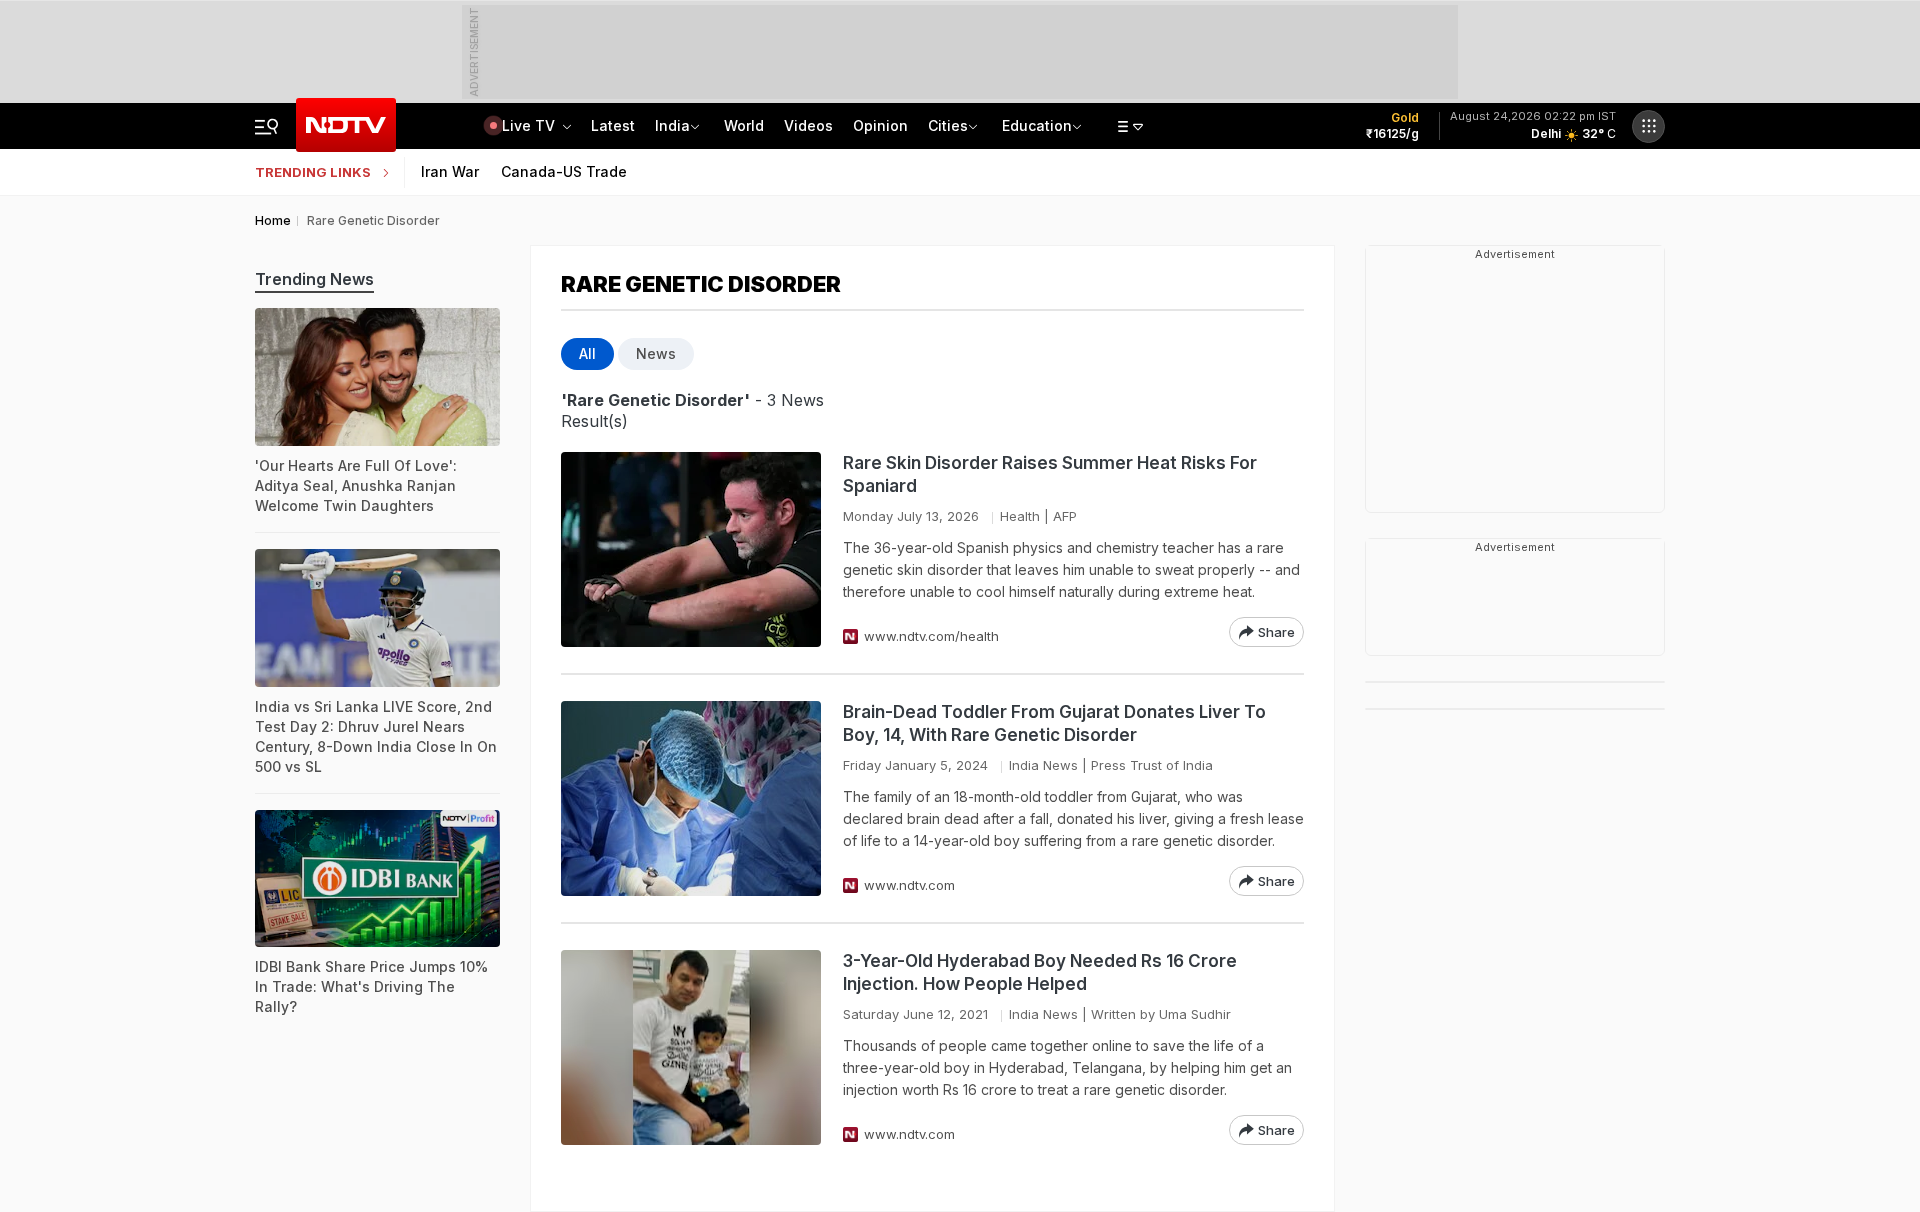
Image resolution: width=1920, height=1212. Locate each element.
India (672, 125)
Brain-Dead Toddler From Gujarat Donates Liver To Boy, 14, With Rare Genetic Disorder (1054, 723)
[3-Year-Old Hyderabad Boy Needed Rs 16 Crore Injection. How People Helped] (691, 1047)
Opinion (880, 125)
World (744, 125)
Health (1020, 516)
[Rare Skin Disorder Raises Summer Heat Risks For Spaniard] (691, 549)
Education (1037, 125)
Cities (948, 125)
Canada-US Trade (564, 171)
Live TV (530, 125)
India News (1043, 765)
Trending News (314, 279)
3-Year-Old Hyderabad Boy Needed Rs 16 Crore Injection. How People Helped (1040, 972)
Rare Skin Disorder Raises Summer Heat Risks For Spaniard (1050, 474)
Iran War (450, 171)
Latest (613, 125)
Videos (808, 125)
